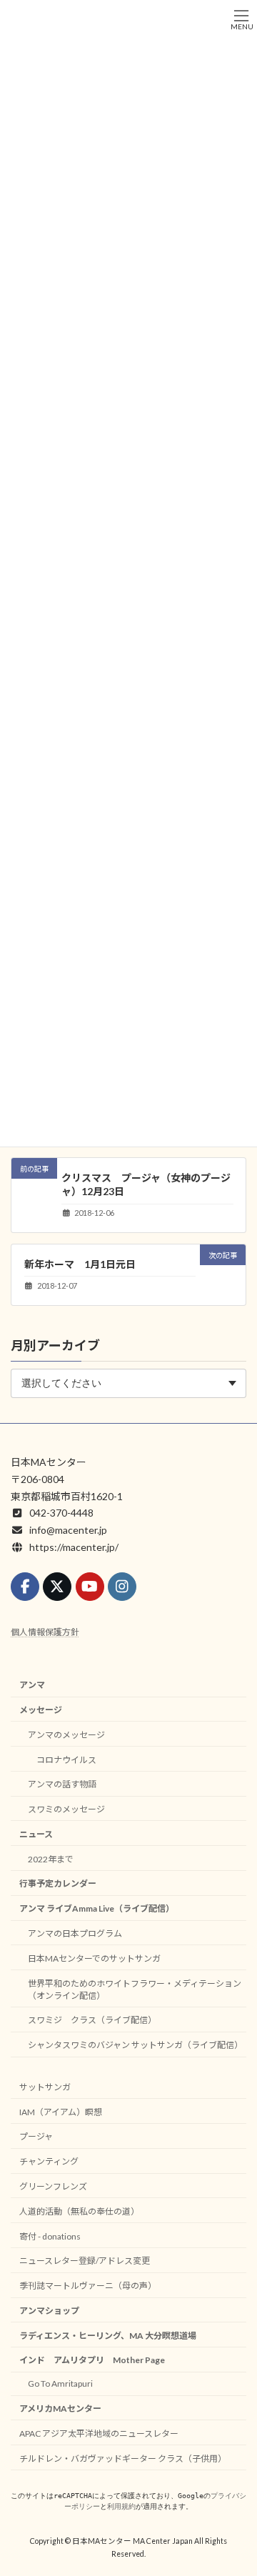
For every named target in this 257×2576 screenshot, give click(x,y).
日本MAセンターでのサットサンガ (94, 1958)
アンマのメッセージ (66, 1735)
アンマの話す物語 (62, 1784)
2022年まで (51, 1859)
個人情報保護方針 (45, 1632)
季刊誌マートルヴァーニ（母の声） (88, 2286)
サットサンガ (45, 2087)
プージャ (36, 2136)
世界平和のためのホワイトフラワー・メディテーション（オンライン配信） (135, 1990)
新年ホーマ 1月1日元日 (80, 1264)
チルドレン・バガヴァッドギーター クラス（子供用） (123, 2458)
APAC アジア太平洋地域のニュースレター (99, 2433)
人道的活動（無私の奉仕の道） (79, 2211)
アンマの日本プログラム (75, 1933)
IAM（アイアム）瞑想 (61, 2112)
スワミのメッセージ (66, 1809)
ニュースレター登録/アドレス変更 (85, 2261)
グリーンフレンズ (53, 2186)
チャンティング (49, 2161)
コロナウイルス (66, 1760)
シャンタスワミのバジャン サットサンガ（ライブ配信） (135, 2045)
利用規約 (121, 2506)
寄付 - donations (50, 2236)
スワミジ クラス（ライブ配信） (92, 2020)
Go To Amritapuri (60, 2383)
